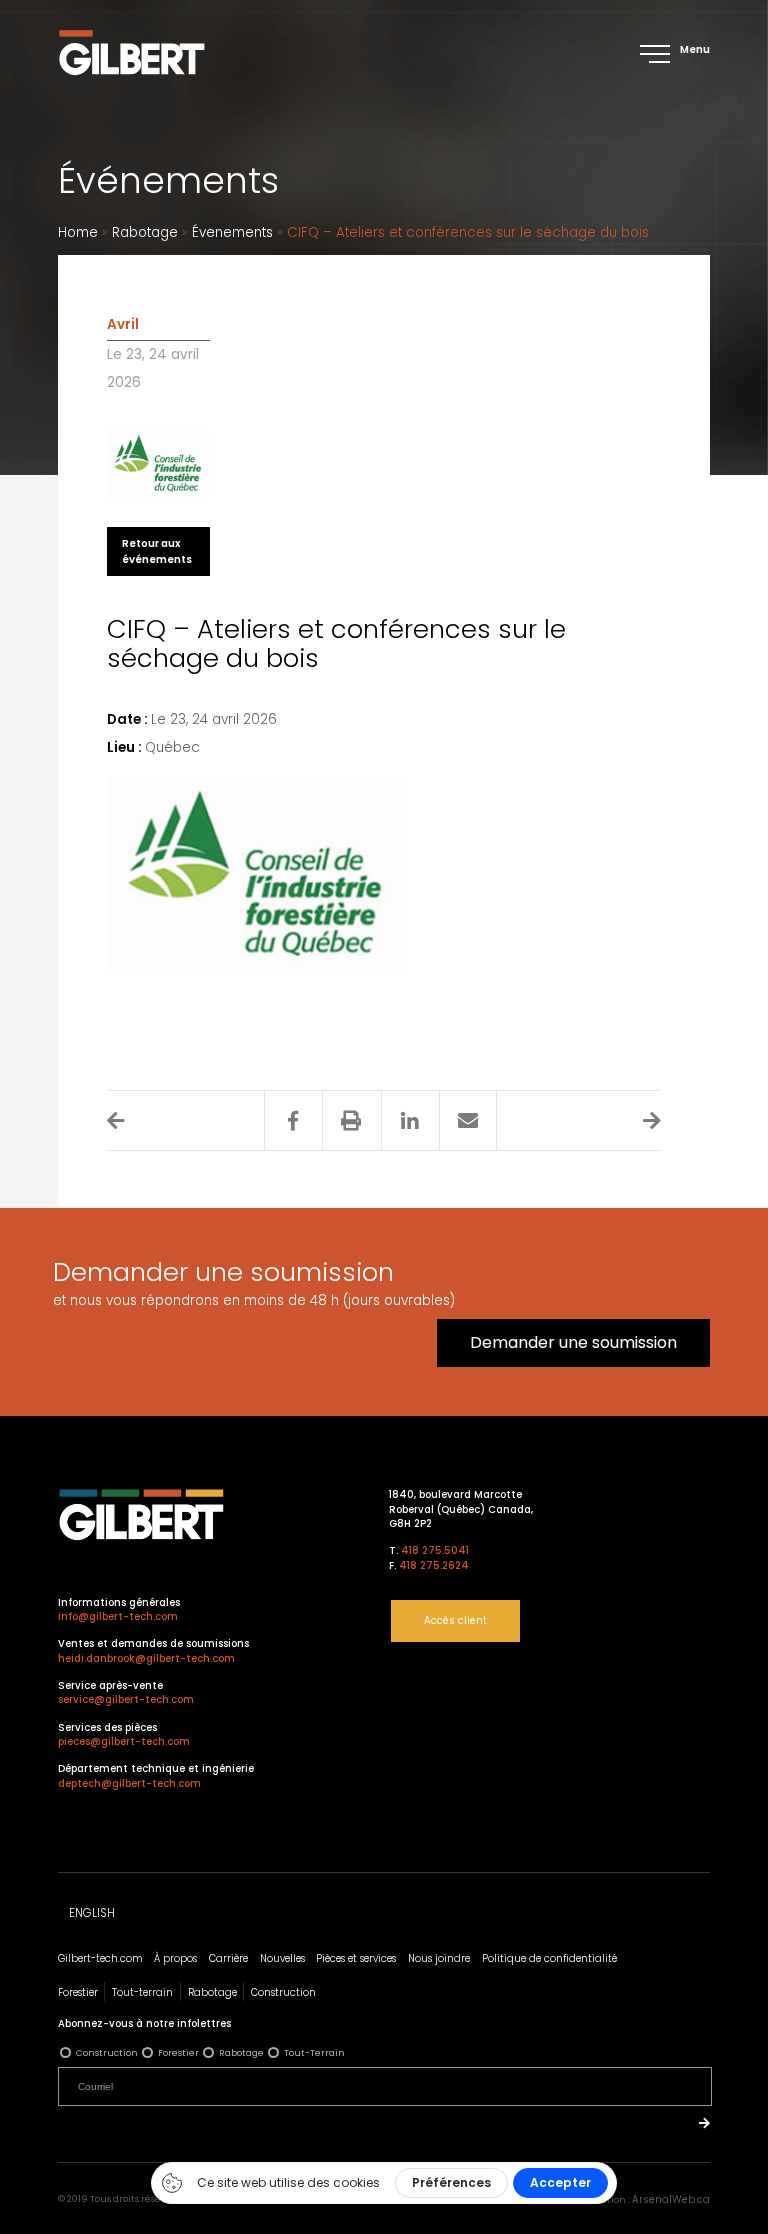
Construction (283, 1992)
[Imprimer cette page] (350, 1121)
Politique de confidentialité (549, 1958)
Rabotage (145, 232)
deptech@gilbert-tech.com (129, 1783)
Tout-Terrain (314, 2053)
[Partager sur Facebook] (292, 1121)
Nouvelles (282, 1958)
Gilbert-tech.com (100, 1958)
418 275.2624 (434, 1565)
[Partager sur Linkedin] (409, 1121)
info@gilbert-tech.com (118, 1616)
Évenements (232, 232)
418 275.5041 (435, 1550)
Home (78, 232)
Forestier (78, 1992)
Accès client (455, 1620)
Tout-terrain (142, 1992)
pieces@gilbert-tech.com (124, 1741)
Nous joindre (439, 1958)
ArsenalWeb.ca (671, 2199)
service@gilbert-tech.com (126, 1699)
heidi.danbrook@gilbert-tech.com (146, 1658)
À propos (175, 1958)
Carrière (228, 1958)
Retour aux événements (157, 551)
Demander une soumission (573, 1342)
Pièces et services (356, 1958)
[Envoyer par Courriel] (467, 1121)
